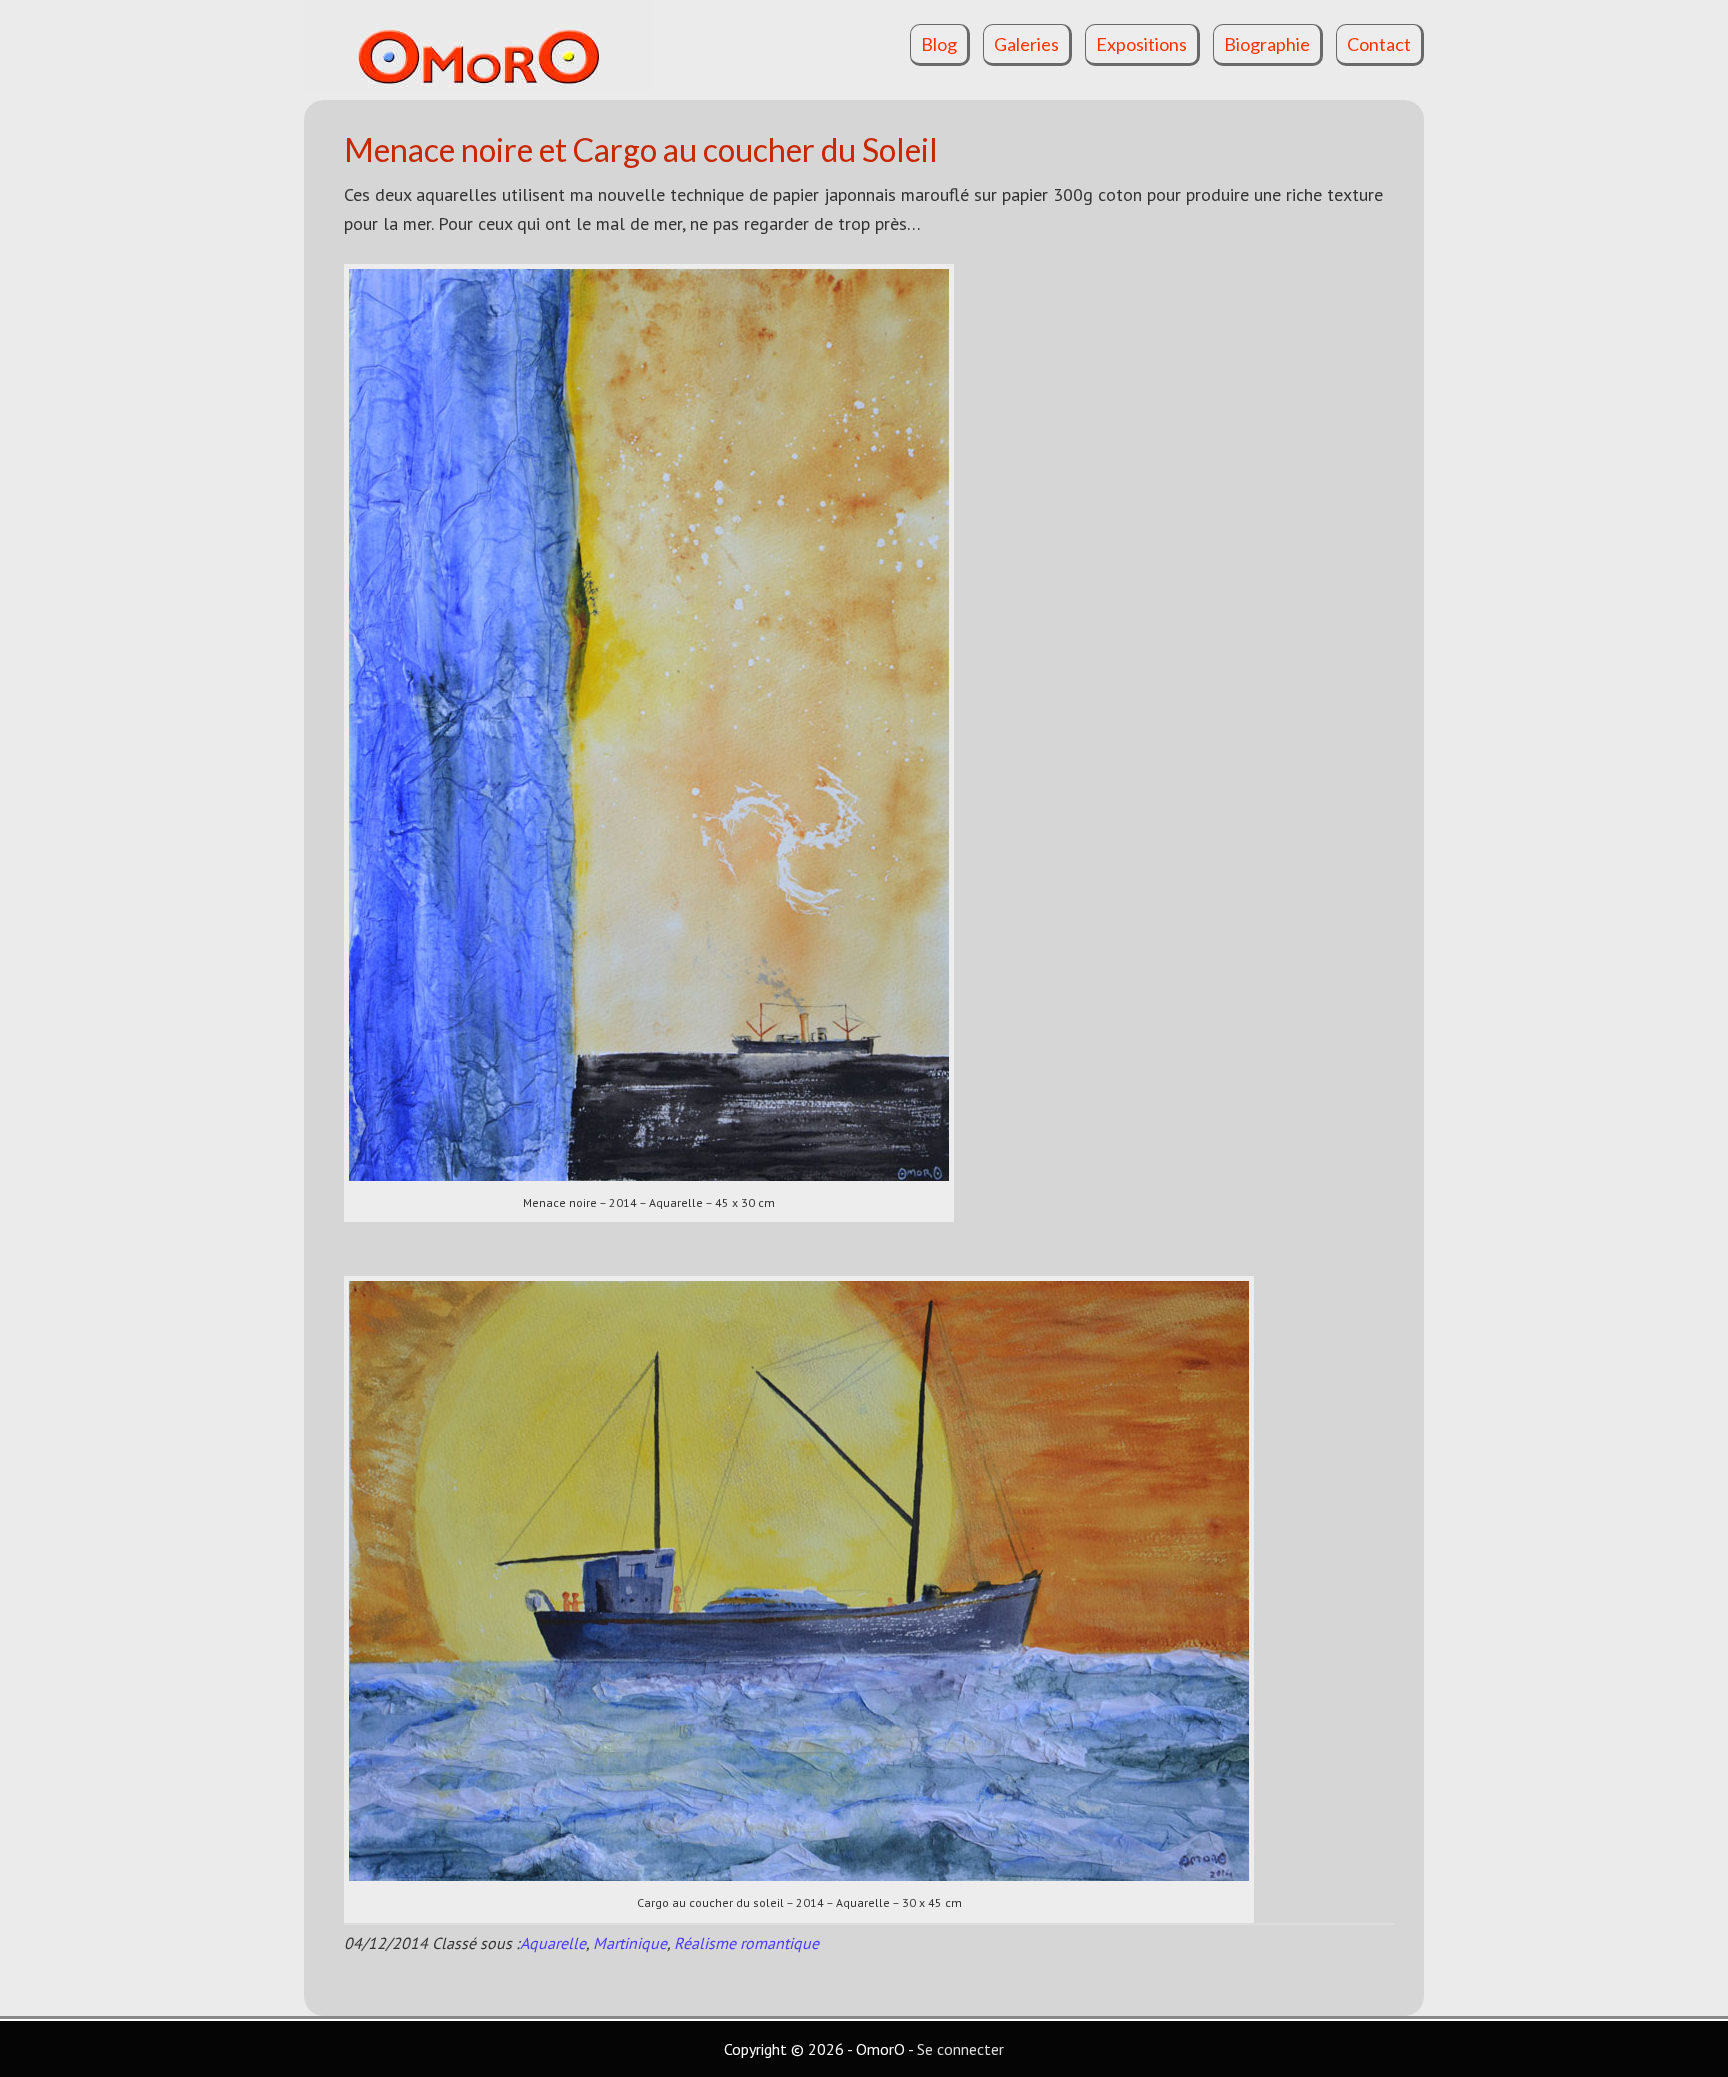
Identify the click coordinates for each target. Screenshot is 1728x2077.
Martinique (630, 1943)
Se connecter (960, 2049)
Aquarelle (553, 1943)
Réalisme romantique (746, 1943)
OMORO (504, 45)
